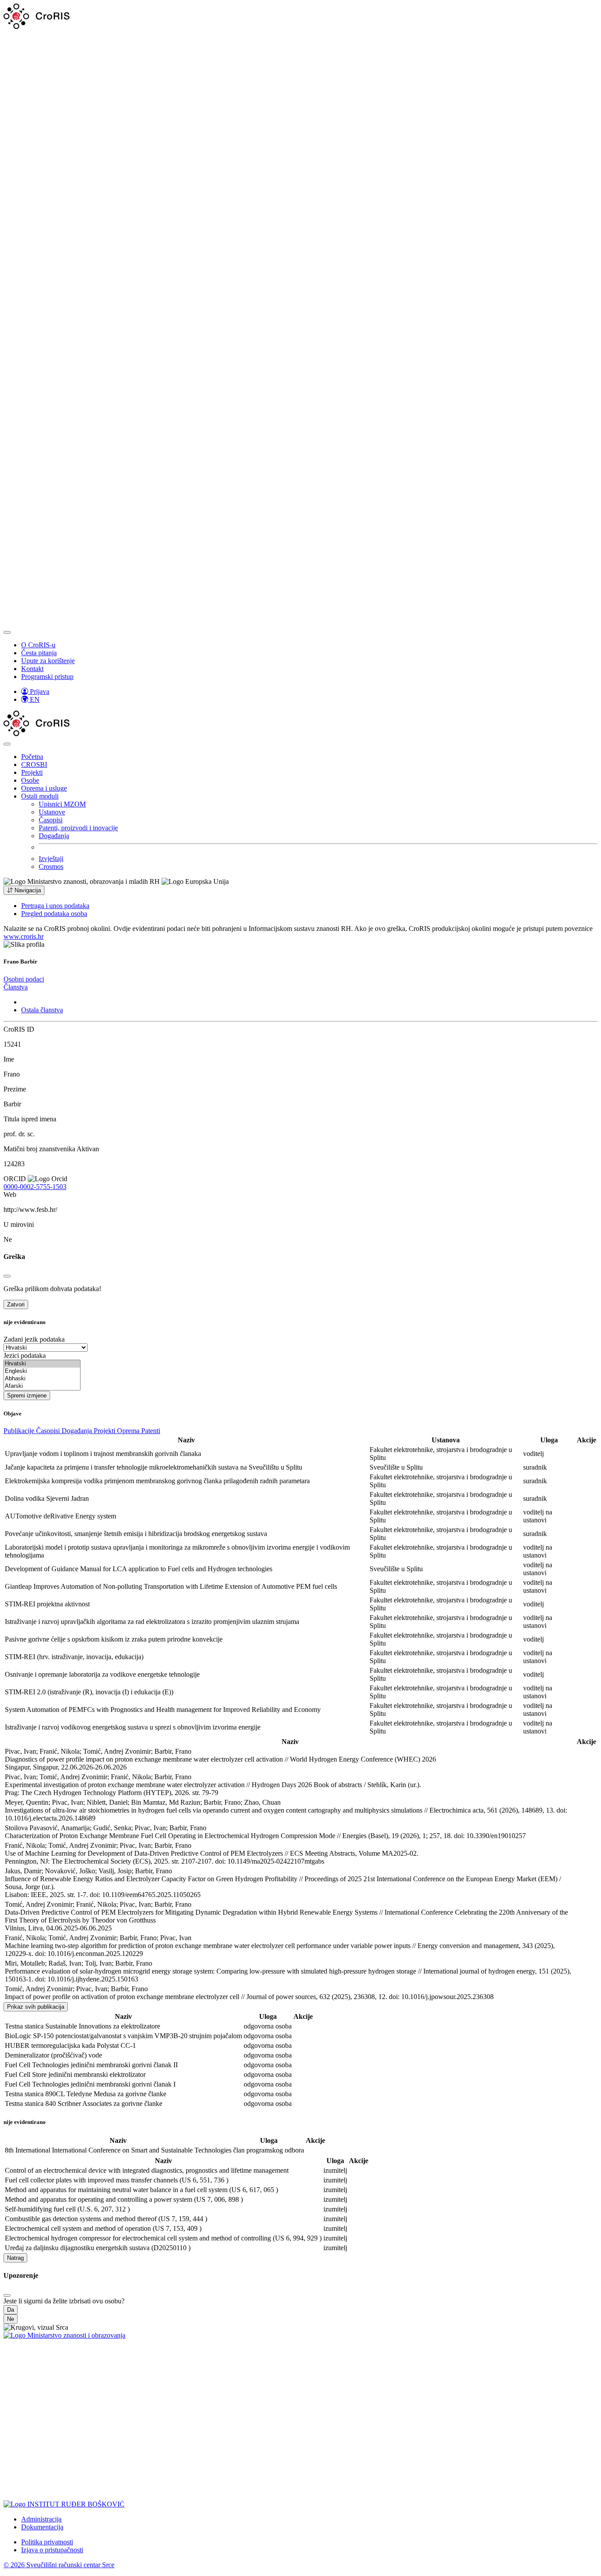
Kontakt (32, 669)
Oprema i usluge (44, 788)
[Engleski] (42, 1371)
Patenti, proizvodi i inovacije (78, 828)
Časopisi (51, 820)
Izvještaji (51, 859)
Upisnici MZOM (62, 804)
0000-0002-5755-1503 (35, 1187)
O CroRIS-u (38, 645)
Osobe (30, 780)
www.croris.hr (24, 936)
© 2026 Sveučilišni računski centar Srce (59, 2565)
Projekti (32, 772)
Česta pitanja (39, 653)
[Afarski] (42, 1386)
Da (11, 2310)
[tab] (24, 979)
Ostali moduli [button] (40, 796)
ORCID (15, 1179)
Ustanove (52, 812)
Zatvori (16, 1304)
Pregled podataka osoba (54, 914)
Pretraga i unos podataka (55, 906)
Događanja (54, 836)
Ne (11, 2319)
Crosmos (51, 867)
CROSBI (34, 764)
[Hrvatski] (42, 1364)
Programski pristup (47, 677)
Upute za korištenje (48, 661)
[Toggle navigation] (7, 632)
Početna (32, 757)
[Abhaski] (42, 1379)
